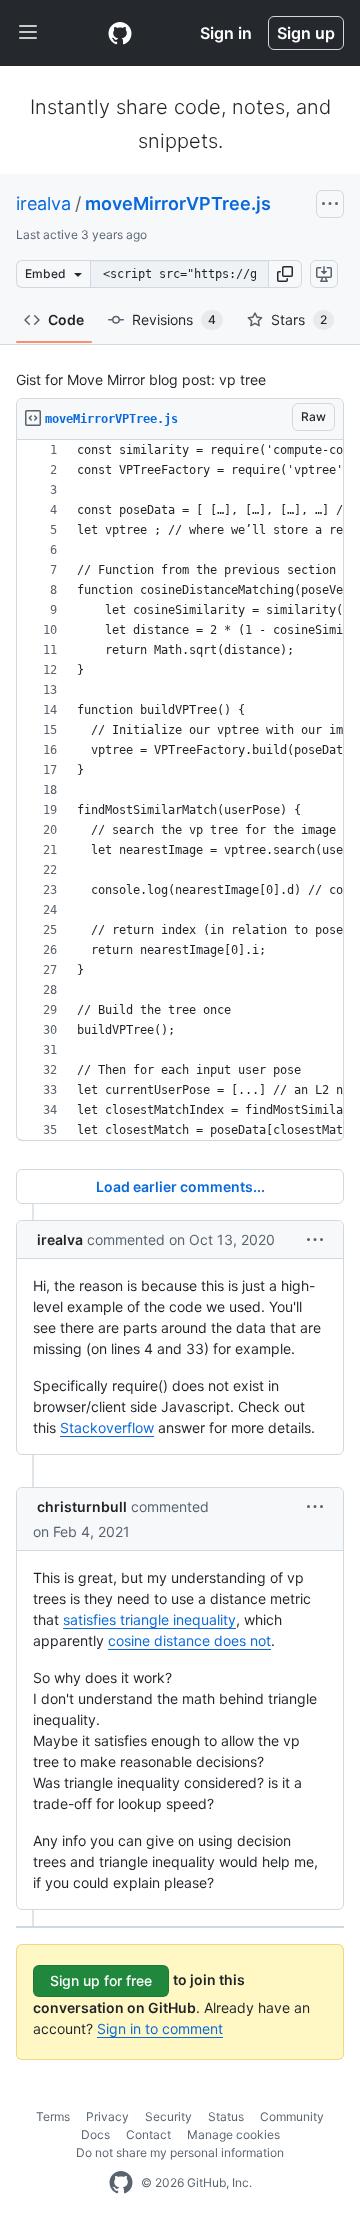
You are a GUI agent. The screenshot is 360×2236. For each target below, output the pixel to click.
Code (66, 319)
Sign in (226, 33)
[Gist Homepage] (120, 33)
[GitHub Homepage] (121, 2183)
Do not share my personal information (180, 2152)
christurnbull (82, 1506)
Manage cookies (233, 2134)
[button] (285, 274)
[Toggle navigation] (28, 33)
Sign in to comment (160, 2028)
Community (292, 2116)
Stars (299, 319)
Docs (95, 2134)
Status (226, 2116)
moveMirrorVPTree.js (178, 203)
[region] (180, 790)
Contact (148, 2134)
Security (168, 2116)
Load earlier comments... (180, 1186)
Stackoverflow (107, 1427)
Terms (53, 2116)
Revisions (174, 319)
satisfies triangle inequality (149, 1619)
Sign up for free (101, 1980)
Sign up (306, 33)
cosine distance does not (189, 1640)
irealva (43, 203)
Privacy (107, 2116)
